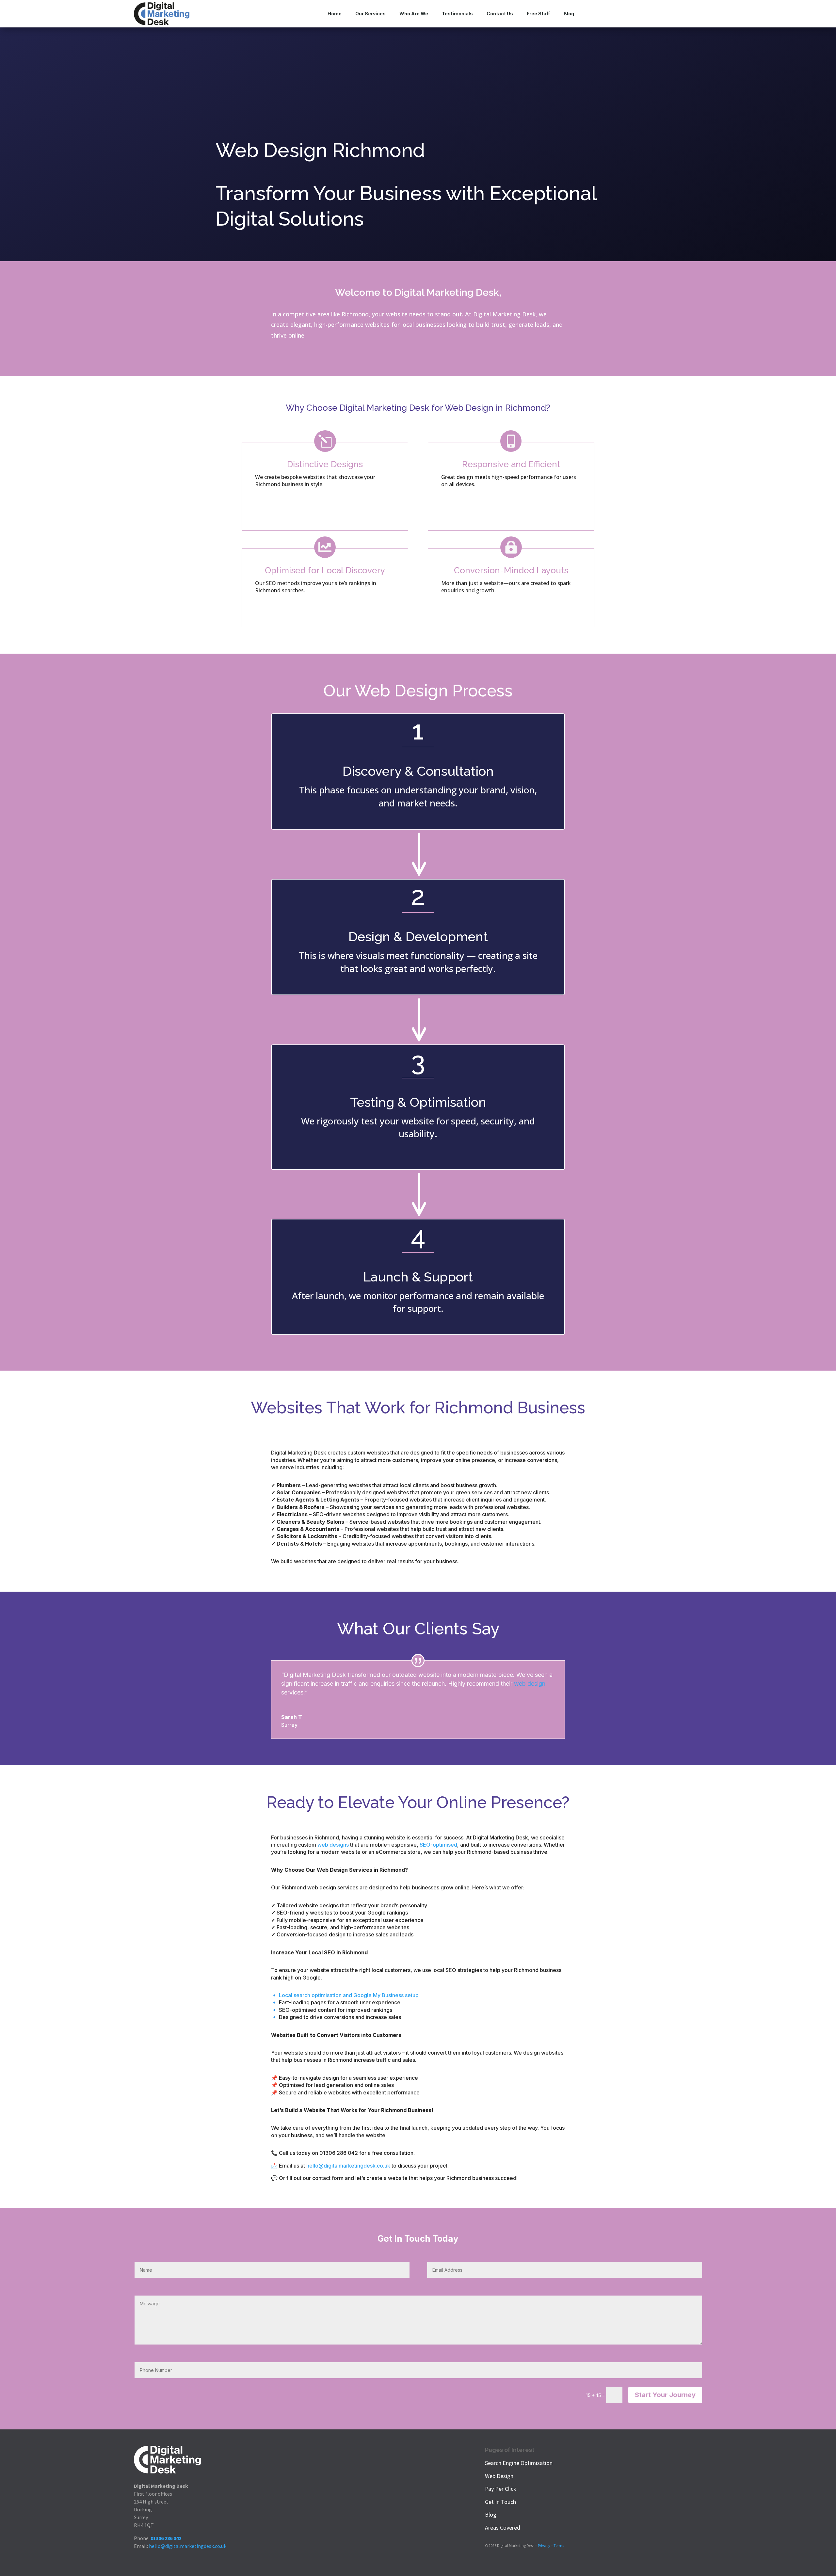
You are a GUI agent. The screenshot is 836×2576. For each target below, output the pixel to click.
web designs (333, 1845)
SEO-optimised (438, 1845)
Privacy (544, 2545)
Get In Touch (500, 2502)
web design (530, 1684)
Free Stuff (538, 14)
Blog (569, 14)
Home (335, 14)
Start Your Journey (665, 2395)
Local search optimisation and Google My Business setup (349, 1995)
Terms (559, 2545)
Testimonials (457, 14)
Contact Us (500, 14)
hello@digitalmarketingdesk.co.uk (188, 2546)
